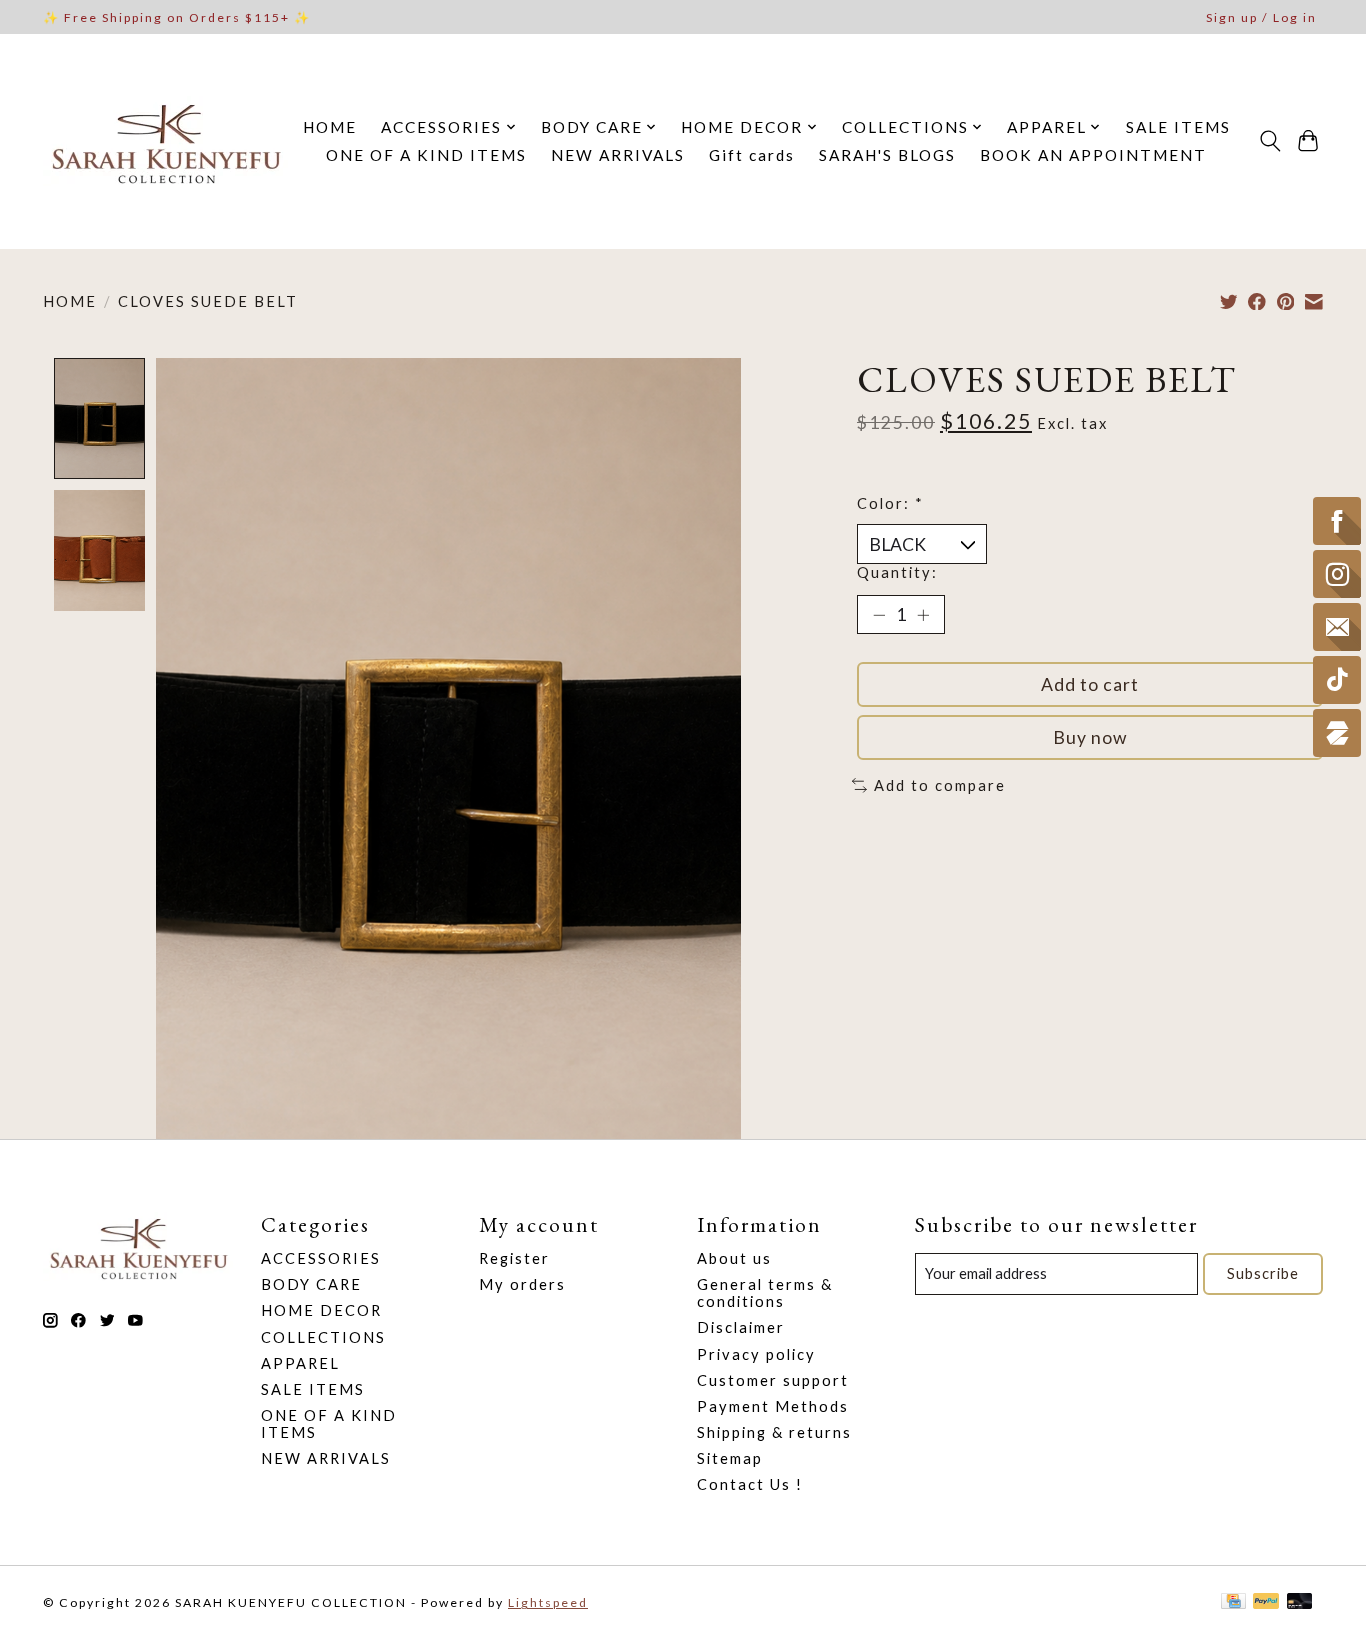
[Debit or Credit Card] (1300, 1602)
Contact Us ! (750, 1484)
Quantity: (897, 572)
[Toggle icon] (1269, 141)
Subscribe (1263, 1273)
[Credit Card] (1233, 1602)
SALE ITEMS (1178, 127)
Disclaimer (741, 1327)
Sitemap (730, 1458)
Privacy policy (756, 1354)
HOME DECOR (321, 1310)
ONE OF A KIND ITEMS (426, 155)
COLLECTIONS (323, 1337)
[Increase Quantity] (923, 614)
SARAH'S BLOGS (887, 155)
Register (514, 1258)
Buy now (1090, 737)
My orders (522, 1284)
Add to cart (1090, 684)
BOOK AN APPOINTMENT (1093, 155)
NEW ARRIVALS (618, 155)
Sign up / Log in (1261, 17)
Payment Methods (773, 1406)
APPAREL (300, 1363)
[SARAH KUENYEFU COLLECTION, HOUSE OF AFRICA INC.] (165, 141)
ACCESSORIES (321, 1258)
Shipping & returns (774, 1432)
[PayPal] (1266, 1602)
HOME (330, 127)
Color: (890, 503)
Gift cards (752, 155)
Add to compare (940, 785)
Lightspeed (548, 1602)
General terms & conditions (765, 1293)
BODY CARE (311, 1284)
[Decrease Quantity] (879, 614)
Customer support (773, 1380)
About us (734, 1258)
